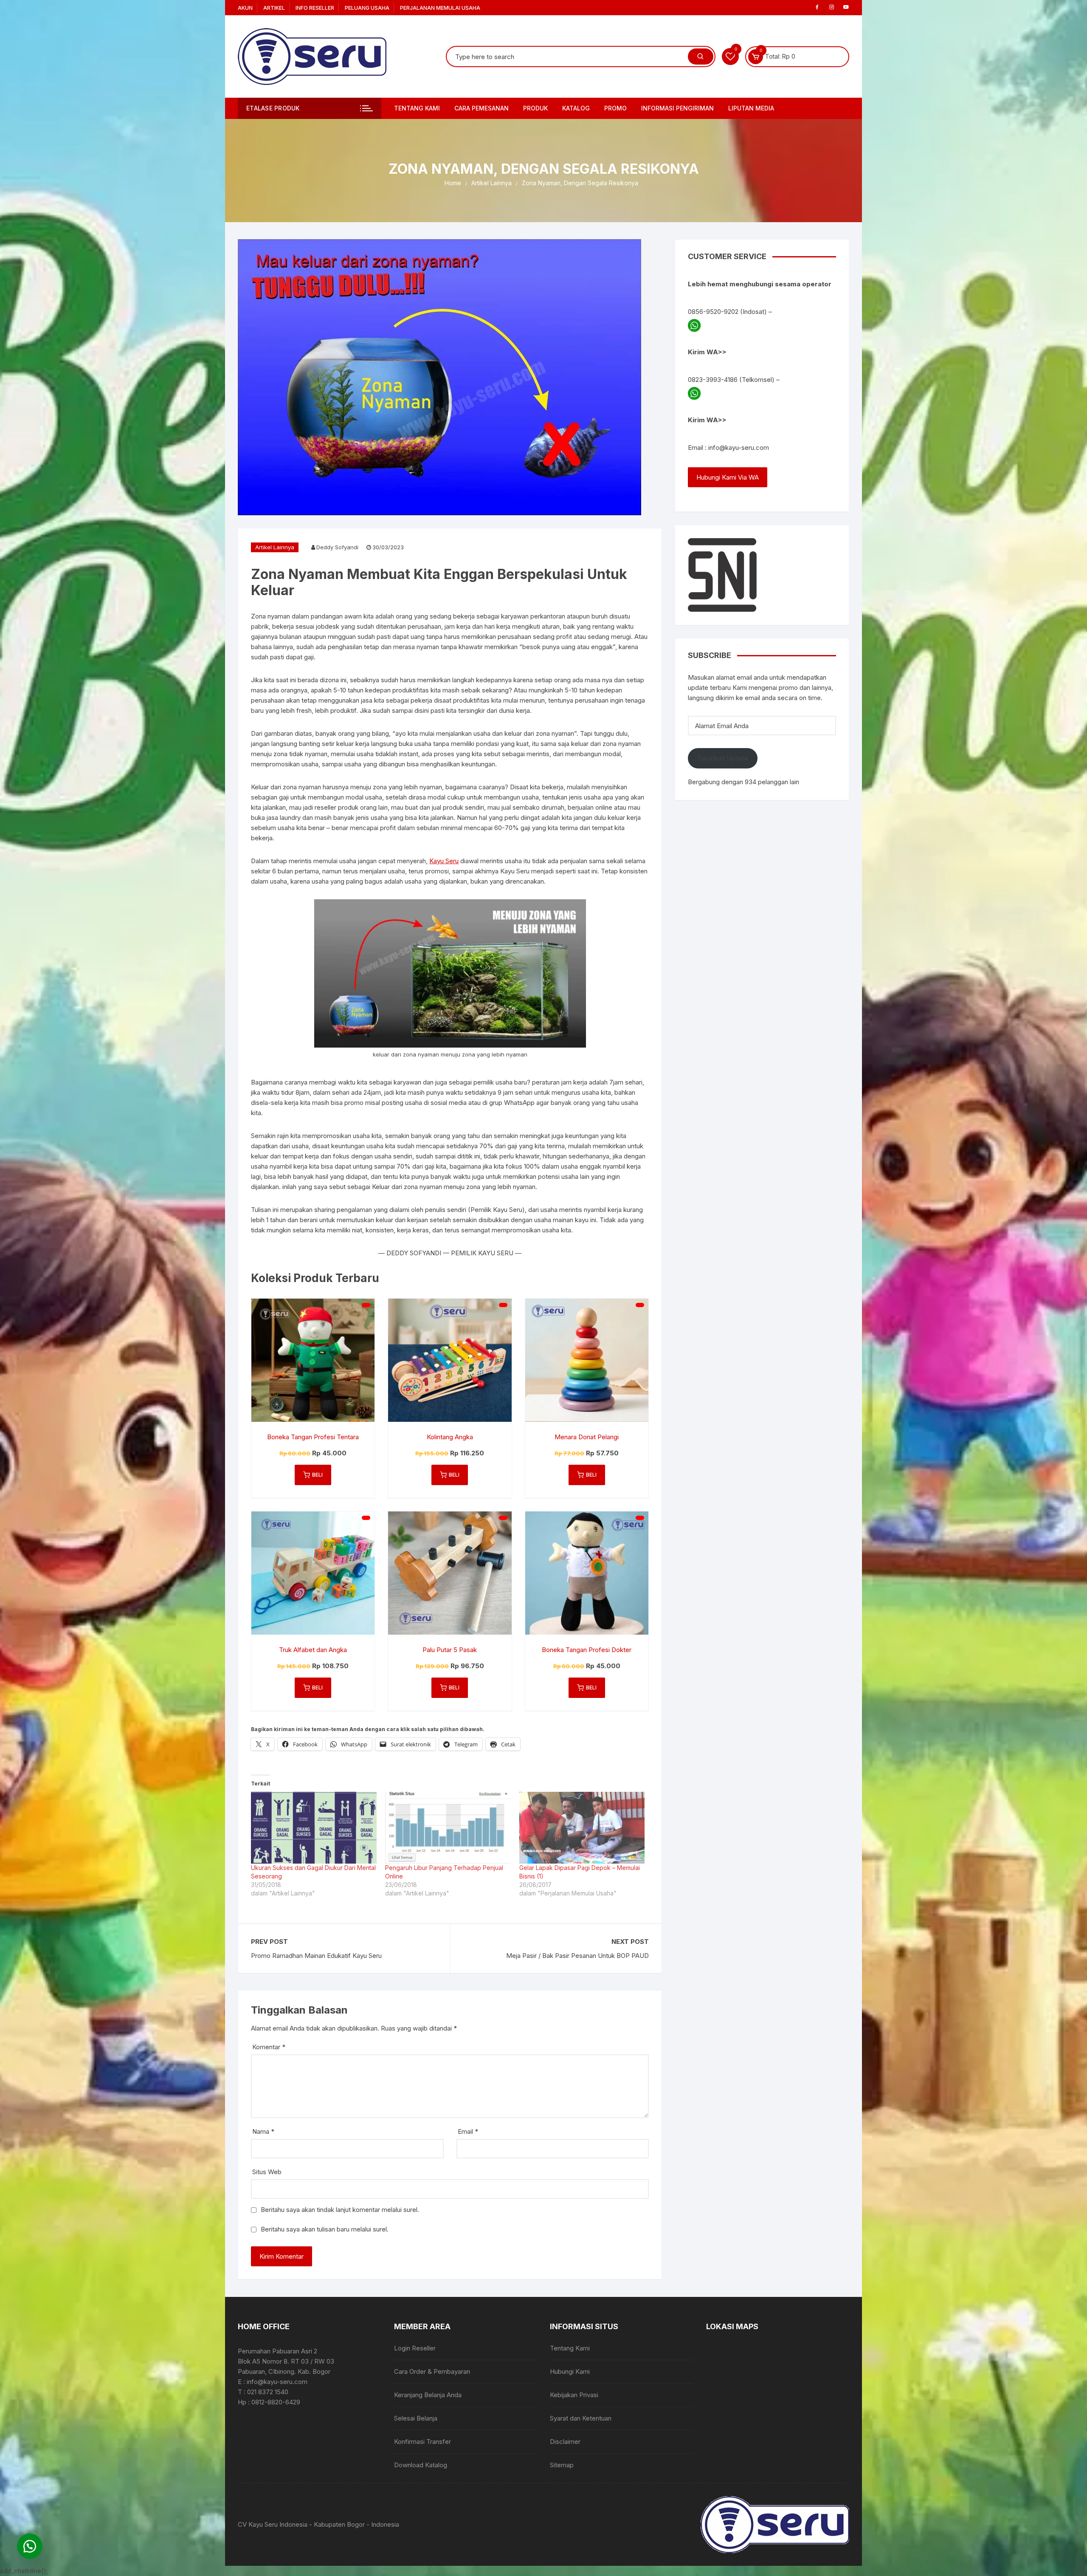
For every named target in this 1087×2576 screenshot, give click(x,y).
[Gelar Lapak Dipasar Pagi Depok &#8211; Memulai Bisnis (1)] (582, 1828)
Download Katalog (421, 2465)
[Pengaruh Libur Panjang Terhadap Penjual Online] (448, 1828)
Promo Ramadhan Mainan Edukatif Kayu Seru (316, 1956)
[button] (30, 2546)
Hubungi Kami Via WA (728, 477)
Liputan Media (751, 108)
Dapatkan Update (723, 758)
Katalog (576, 108)
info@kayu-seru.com (739, 448)
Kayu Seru (444, 861)
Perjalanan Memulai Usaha (440, 8)
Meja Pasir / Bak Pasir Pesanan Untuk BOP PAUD (577, 1956)
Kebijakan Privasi (574, 2395)
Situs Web (267, 2172)
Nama (263, 2131)
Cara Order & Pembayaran (432, 2371)
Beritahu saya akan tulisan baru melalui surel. (325, 2229)
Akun (245, 8)
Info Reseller (315, 8)
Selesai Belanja (416, 2418)
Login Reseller (415, 2348)
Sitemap (562, 2465)
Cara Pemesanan (482, 108)
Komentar (269, 2047)
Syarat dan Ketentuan (581, 2418)
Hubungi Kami (570, 2371)
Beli (317, 1475)
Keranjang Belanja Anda (428, 2395)
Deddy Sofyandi (337, 547)
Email (468, 2131)
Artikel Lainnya (275, 547)
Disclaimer (565, 2442)
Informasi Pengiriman (677, 108)
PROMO (615, 108)
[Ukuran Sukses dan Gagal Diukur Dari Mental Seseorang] (314, 1828)
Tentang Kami (417, 108)
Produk (535, 108)
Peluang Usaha (367, 8)
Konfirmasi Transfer (422, 2442)
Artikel (274, 8)
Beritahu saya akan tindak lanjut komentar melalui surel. (340, 2210)
